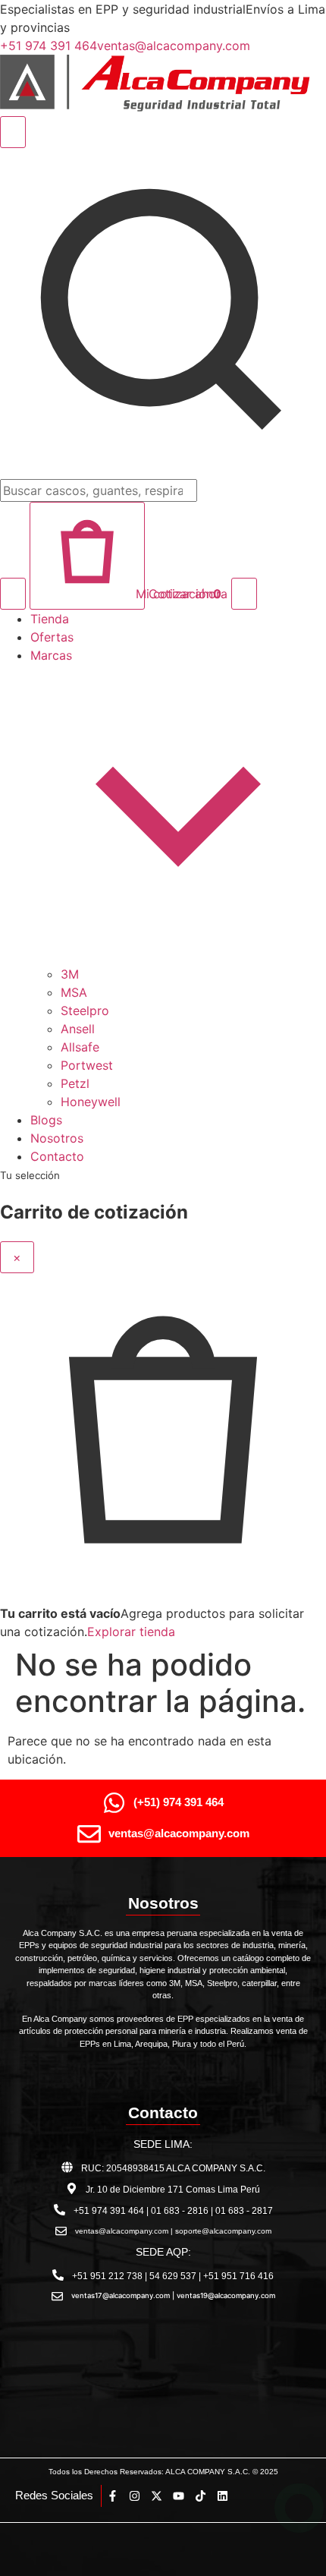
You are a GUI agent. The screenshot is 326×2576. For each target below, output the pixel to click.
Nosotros (57, 1138)
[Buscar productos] (13, 594)
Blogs (46, 1120)
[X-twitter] (157, 2496)
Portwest (87, 1065)
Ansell (78, 1029)
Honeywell (91, 1102)
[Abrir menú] (244, 594)
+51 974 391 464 (49, 46)
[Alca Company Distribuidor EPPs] (163, 107)
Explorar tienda (131, 1632)
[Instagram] (135, 2496)
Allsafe (80, 1047)
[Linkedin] (223, 2496)
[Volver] (13, 132)
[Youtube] (179, 2496)
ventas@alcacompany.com (174, 46)
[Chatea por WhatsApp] (299, 2508)
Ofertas (52, 637)
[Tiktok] (201, 2496)
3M (70, 974)
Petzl (75, 1083)
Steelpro (85, 1011)
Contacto (57, 1156)
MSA (74, 992)
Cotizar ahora (188, 594)
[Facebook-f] (113, 2496)
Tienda (50, 619)
